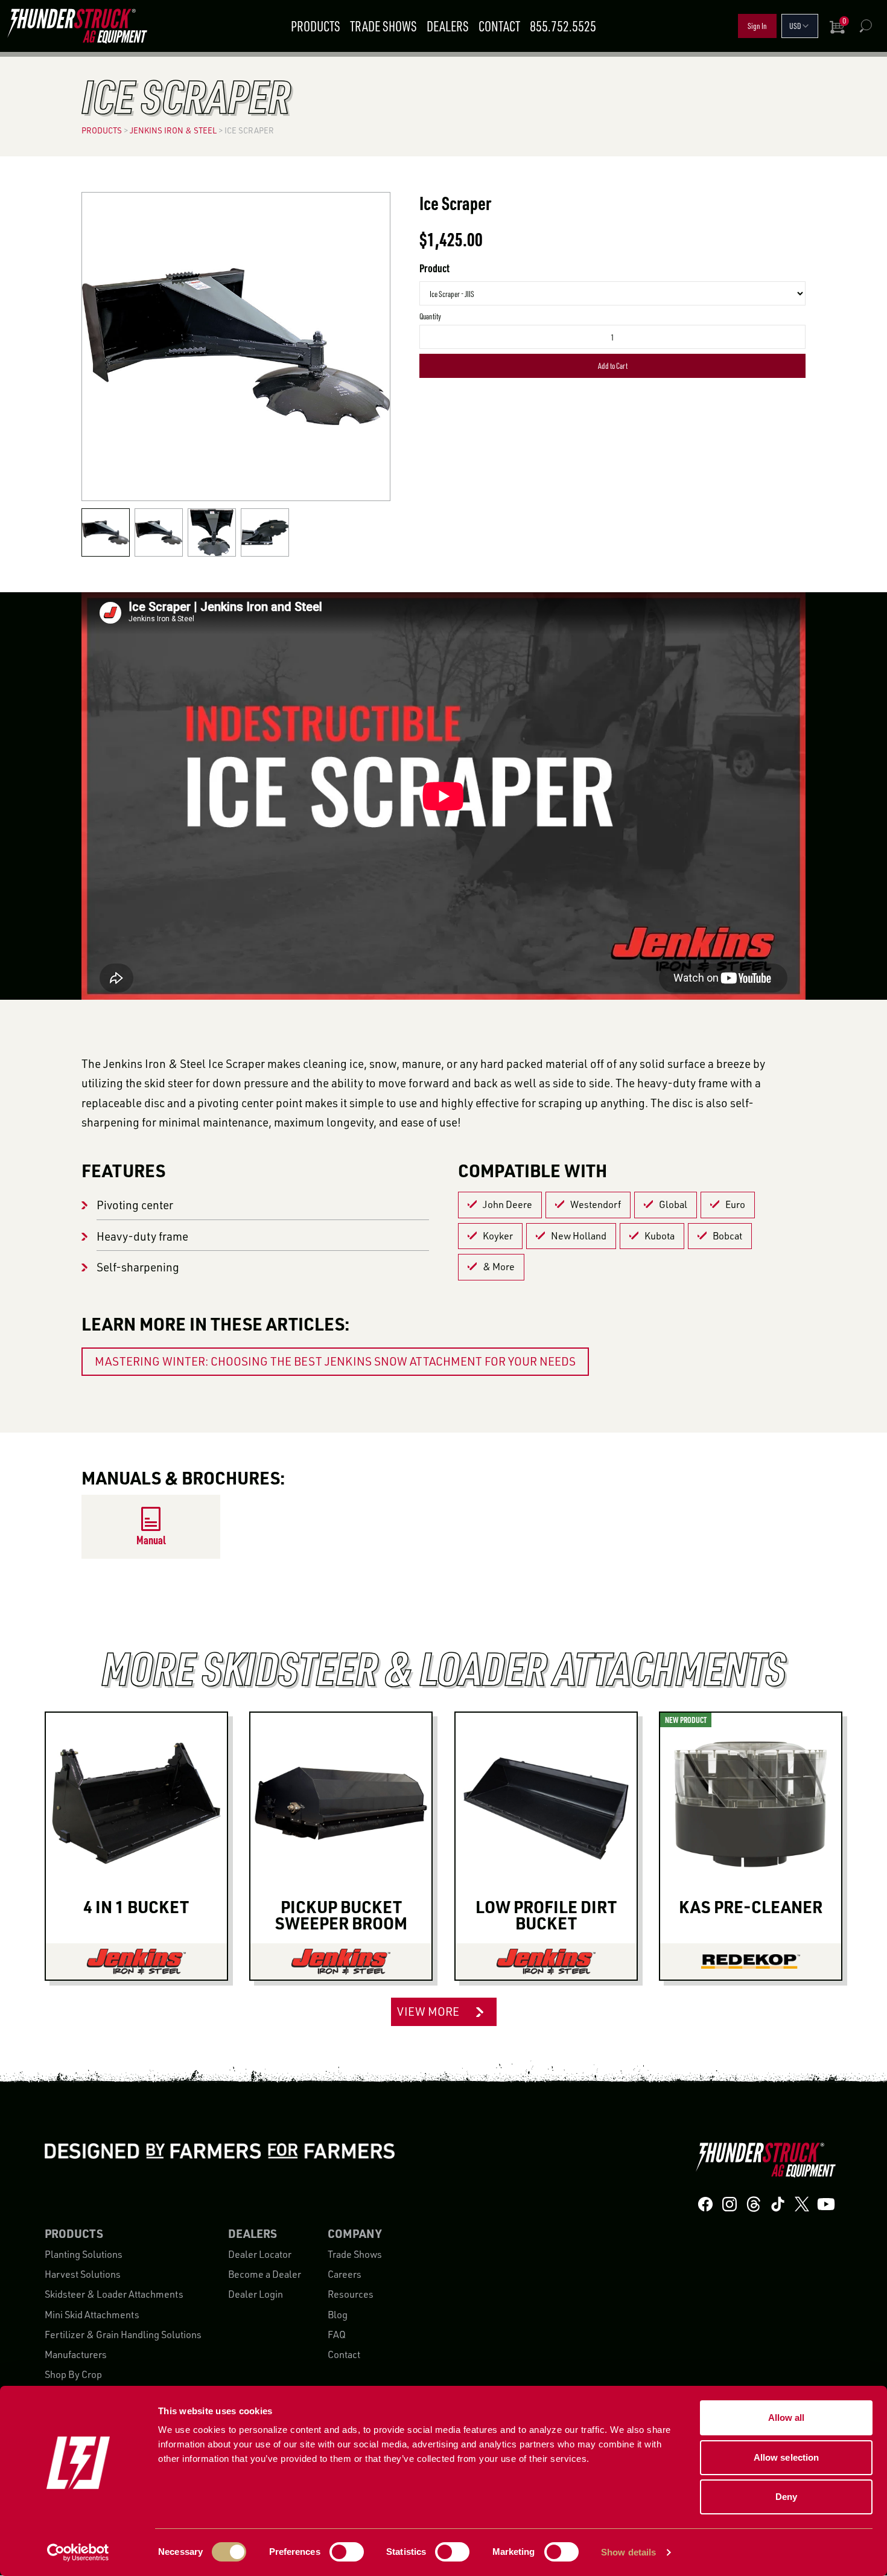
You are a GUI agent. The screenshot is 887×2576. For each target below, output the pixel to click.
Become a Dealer (265, 2274)
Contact (499, 26)
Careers (345, 2274)
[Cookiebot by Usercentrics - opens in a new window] (78, 2552)
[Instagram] (730, 2204)
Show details (628, 2552)
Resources (351, 2295)
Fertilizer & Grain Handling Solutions (123, 2335)
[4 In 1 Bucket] (136, 1961)
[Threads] (754, 2204)
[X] (802, 2204)
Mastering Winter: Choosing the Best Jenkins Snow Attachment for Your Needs (335, 1361)
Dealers (448, 26)
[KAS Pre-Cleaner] (751, 1961)
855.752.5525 (563, 26)
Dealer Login (256, 2295)
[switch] (347, 2552)
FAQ (337, 2335)
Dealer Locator (260, 2254)
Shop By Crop (73, 2375)
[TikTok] (778, 2204)
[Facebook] (705, 2204)
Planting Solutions (84, 2254)
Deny (786, 2497)
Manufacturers (76, 2354)
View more (428, 2012)
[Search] (865, 26)
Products (316, 26)
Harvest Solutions (83, 2274)
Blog (338, 2315)
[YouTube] (826, 2204)
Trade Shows (383, 26)
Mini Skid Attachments (92, 2315)
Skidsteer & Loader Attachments (114, 2295)
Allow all (787, 2418)
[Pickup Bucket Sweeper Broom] (341, 1961)
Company (354, 2234)
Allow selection (787, 2457)
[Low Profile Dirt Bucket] (546, 1961)
